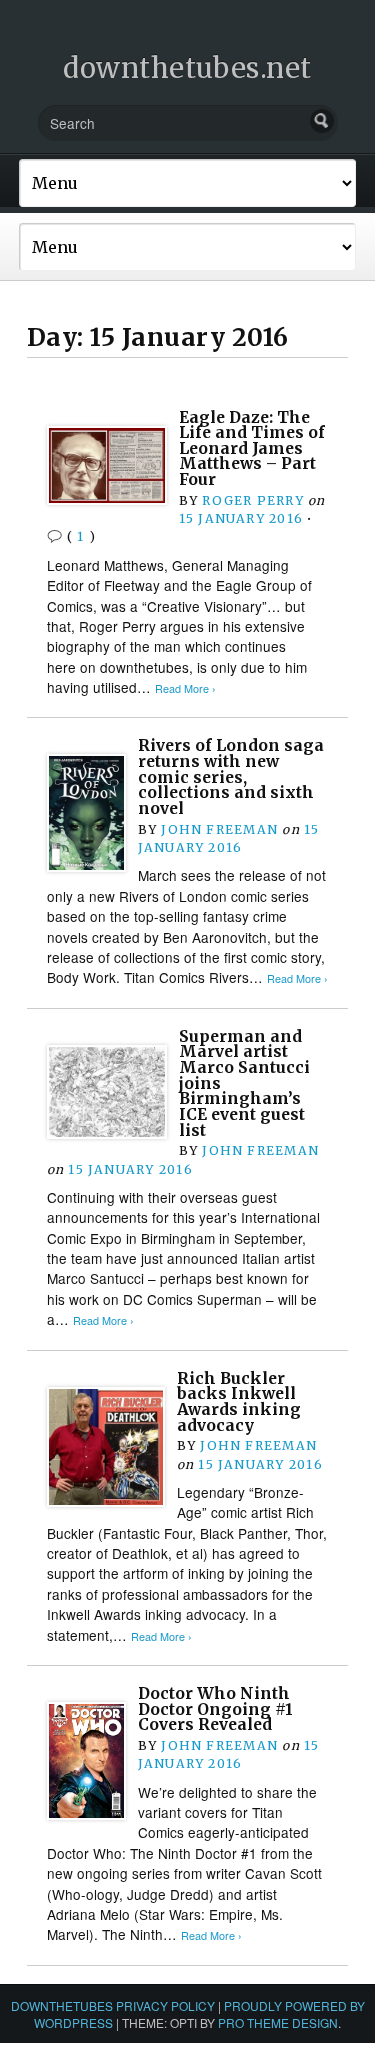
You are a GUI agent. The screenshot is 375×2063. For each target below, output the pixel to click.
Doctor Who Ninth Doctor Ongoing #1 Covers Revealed (215, 1709)
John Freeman (219, 829)
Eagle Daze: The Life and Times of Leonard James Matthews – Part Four (252, 449)
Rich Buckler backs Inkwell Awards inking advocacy (239, 1402)
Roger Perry (252, 500)
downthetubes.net (187, 68)
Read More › (185, 688)
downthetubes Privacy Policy (113, 2005)
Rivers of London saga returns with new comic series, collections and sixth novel (231, 777)
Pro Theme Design (278, 2022)
